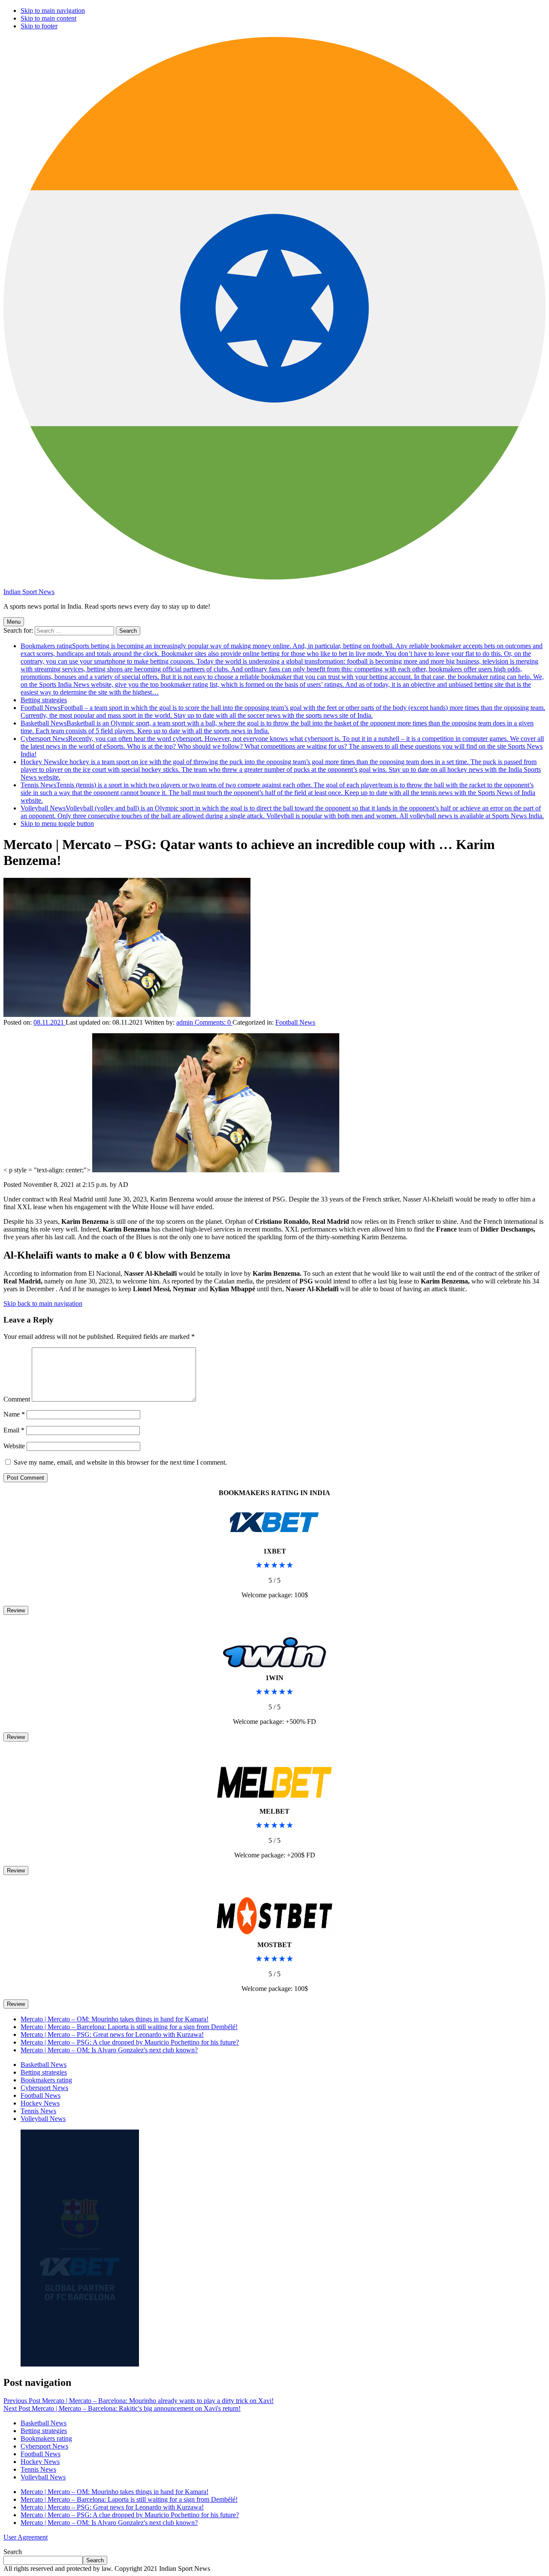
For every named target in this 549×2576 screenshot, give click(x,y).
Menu (14, 622)
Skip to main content (48, 18)
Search (13, 2552)
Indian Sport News (29, 592)
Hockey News (281, 769)
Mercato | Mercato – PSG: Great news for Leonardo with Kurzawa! (112, 2034)
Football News (283, 712)
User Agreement (26, 2537)
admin (186, 1022)
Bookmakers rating (282, 669)
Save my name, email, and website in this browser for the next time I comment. (120, 1462)
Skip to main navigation (53, 11)
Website (14, 1446)
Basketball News (44, 2065)
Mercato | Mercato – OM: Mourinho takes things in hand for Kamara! (115, 2019)
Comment (17, 1399)
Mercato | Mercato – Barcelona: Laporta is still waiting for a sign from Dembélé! (129, 2027)
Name (14, 1414)
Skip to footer (39, 26)
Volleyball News (282, 812)
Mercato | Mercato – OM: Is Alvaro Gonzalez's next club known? (109, 2050)
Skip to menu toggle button (57, 824)
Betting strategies (44, 700)
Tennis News (278, 793)
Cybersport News (282, 746)
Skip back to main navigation (43, 1303)
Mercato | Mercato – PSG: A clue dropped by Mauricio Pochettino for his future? (130, 2042)
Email (14, 1430)
